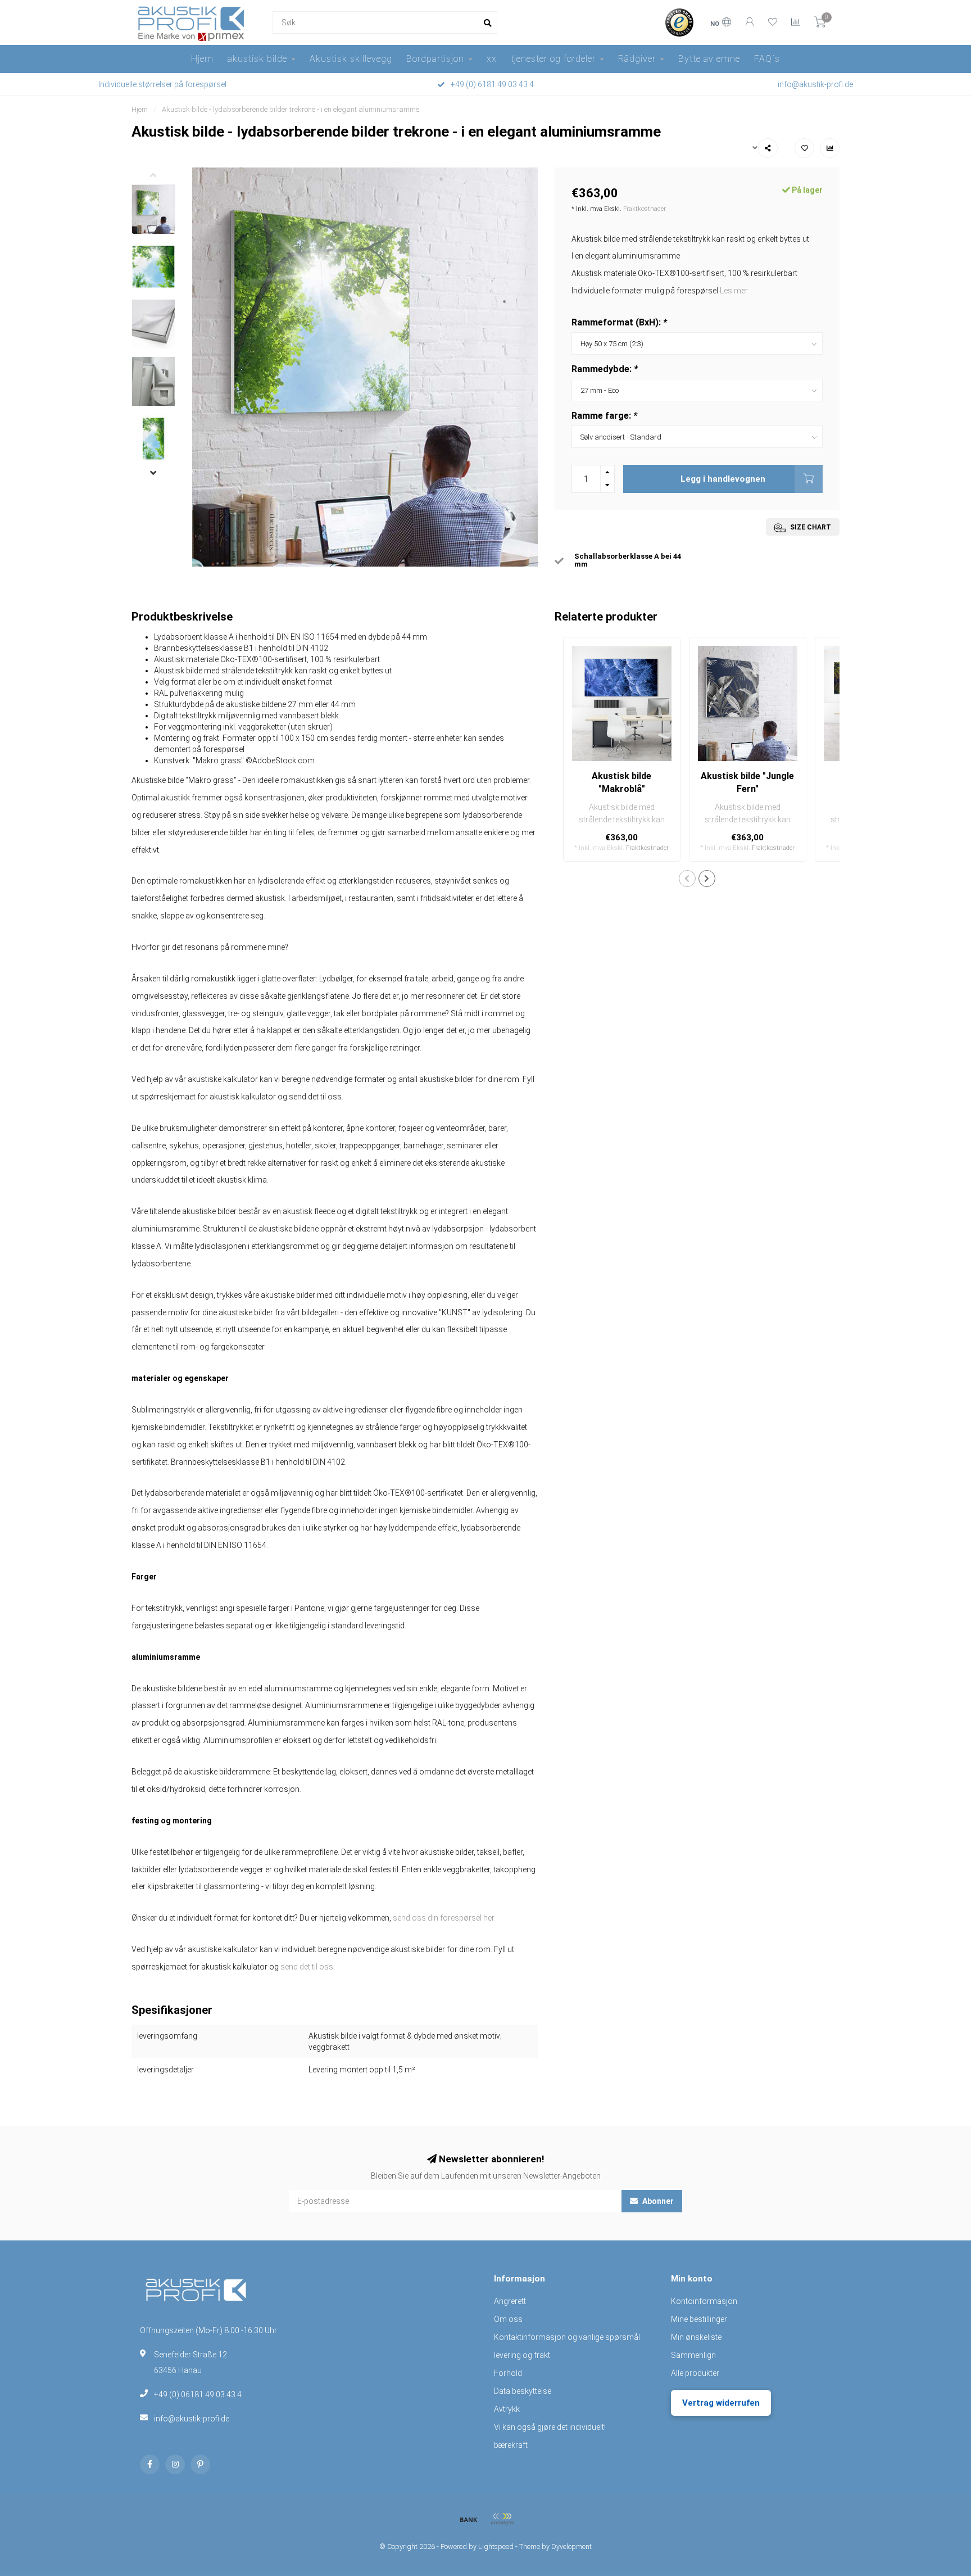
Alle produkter (695, 2373)
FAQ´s (767, 59)
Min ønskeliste (696, 2337)
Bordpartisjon (435, 59)
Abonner (657, 2201)
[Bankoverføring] (469, 2519)
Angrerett (510, 2301)
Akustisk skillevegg (351, 59)
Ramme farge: (604, 416)
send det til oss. (308, 1967)
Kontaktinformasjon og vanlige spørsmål (567, 2337)
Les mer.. (735, 291)
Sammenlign (693, 2355)
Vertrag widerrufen (721, 2403)
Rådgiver (637, 59)
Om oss (508, 2319)
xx (492, 59)
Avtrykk (507, 2409)
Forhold (508, 2373)
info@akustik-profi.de (192, 2419)
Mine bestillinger (699, 2319)
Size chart (810, 527)
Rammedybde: (605, 369)
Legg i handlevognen (723, 479)
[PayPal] (502, 2519)
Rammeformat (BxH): (619, 322)
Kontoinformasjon (704, 2301)
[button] (162, 176)
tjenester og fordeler (553, 59)
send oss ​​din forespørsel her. (444, 1918)
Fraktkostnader (645, 209)
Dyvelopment (571, 2546)
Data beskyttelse (523, 2391)
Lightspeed (496, 2546)
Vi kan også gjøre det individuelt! (550, 2427)
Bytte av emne (709, 59)
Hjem (202, 59)
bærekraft (511, 2445)
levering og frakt (522, 2355)
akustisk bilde (257, 59)
